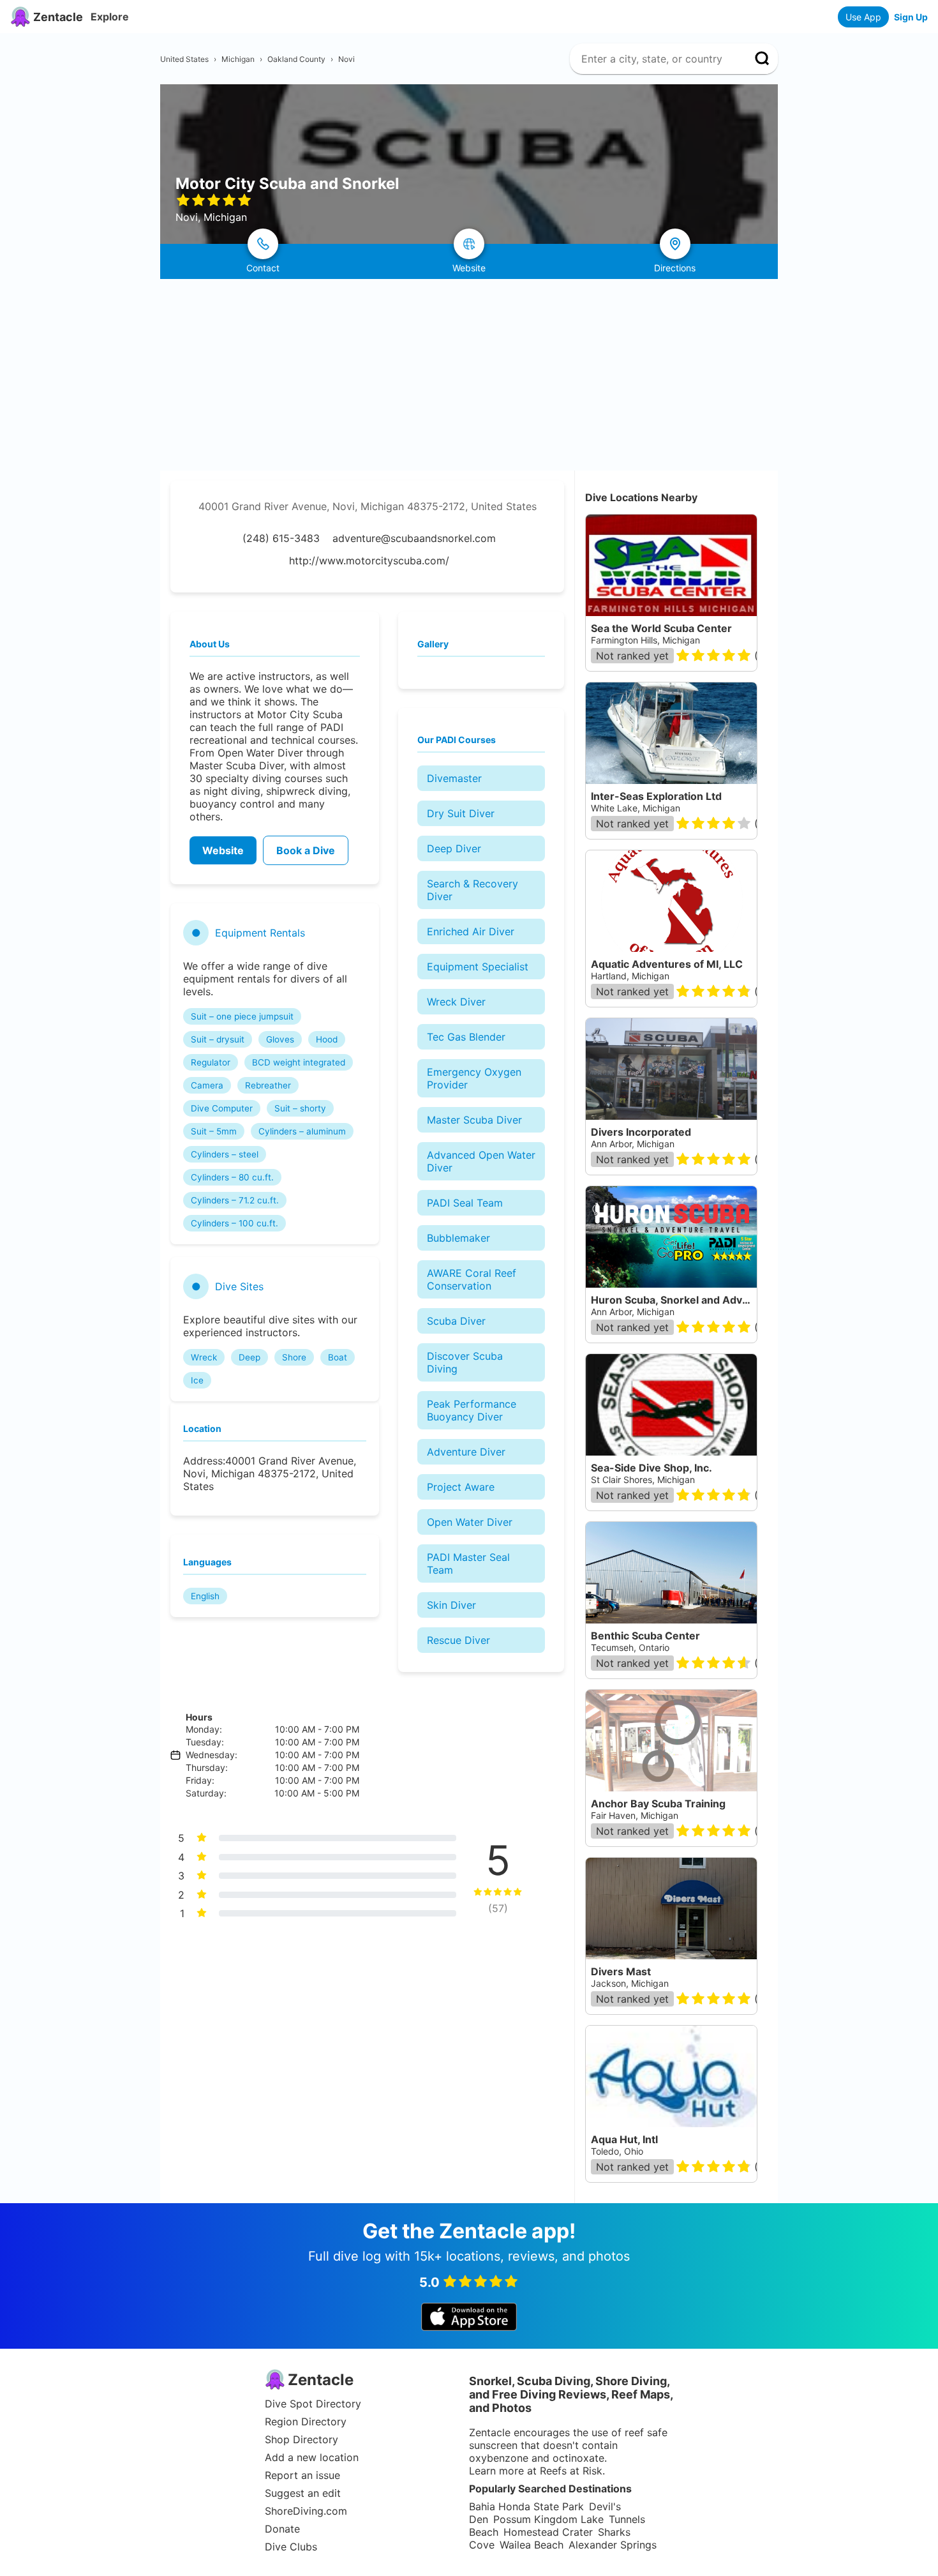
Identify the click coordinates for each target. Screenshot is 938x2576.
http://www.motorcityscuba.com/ (369, 561)
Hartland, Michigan (630, 976)
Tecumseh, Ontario (630, 1647)
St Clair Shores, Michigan (643, 1480)
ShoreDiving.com (306, 2511)
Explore (110, 17)
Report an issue (302, 2475)
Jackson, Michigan (630, 1983)
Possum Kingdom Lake (548, 2519)
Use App (863, 17)
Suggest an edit (303, 2493)
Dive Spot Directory (313, 2404)
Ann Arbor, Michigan (633, 1144)
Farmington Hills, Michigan (645, 640)
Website (223, 850)
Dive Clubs (291, 2547)
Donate (282, 2529)
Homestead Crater (548, 2532)
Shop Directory (301, 2439)
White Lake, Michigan (636, 808)
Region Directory (306, 2422)
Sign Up (911, 17)
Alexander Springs (613, 2545)
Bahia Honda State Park (526, 2506)
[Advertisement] (469, 375)
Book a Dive (306, 850)
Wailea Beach (532, 2545)
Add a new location (312, 2457)
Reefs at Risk (571, 2471)
